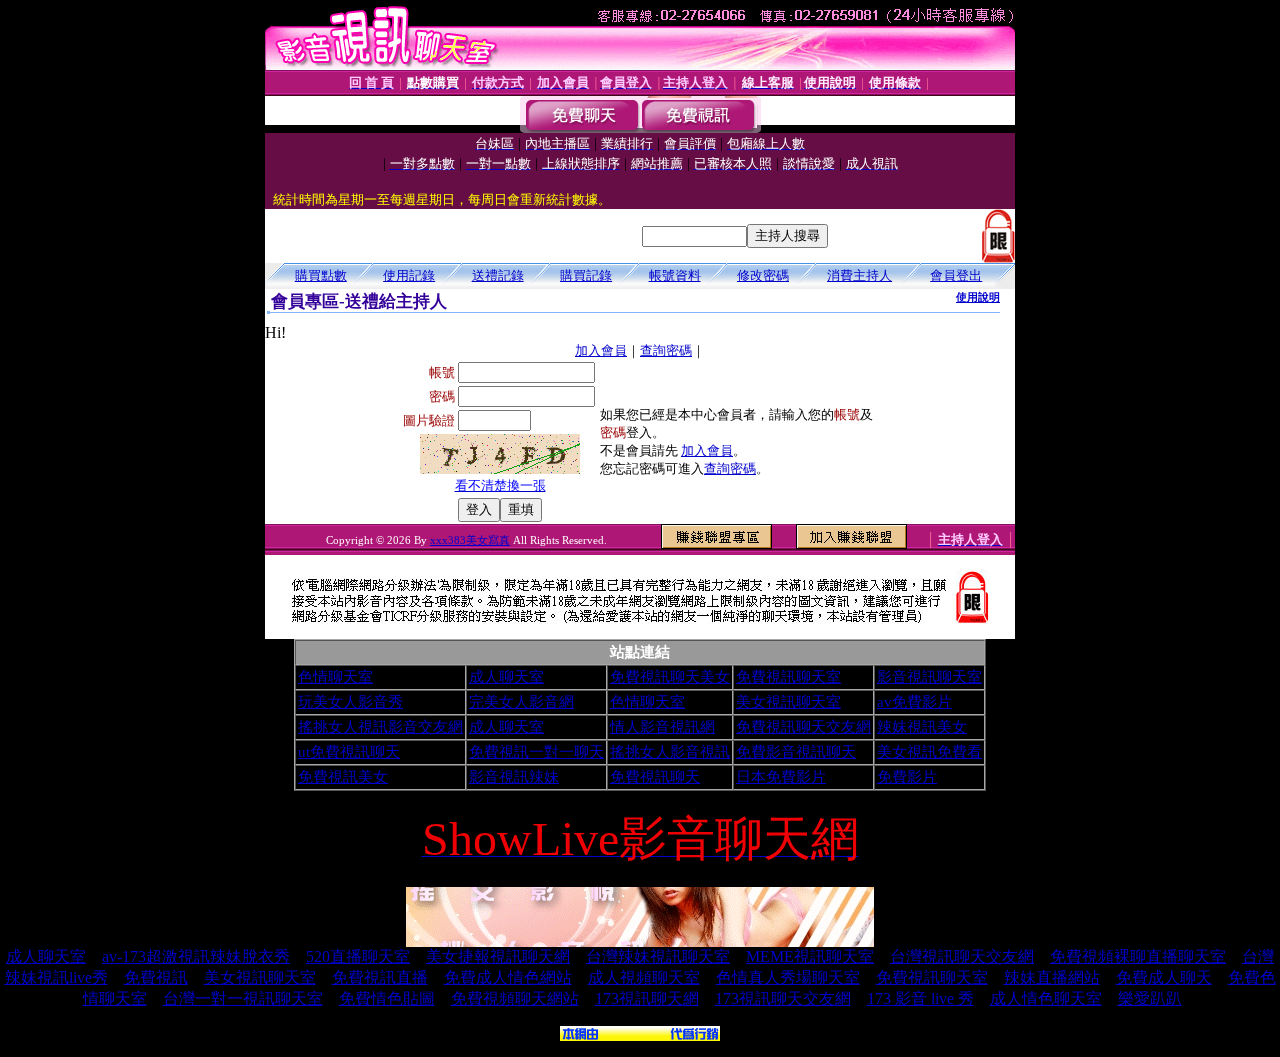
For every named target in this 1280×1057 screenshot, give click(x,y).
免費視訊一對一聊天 (536, 752)
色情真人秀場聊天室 (788, 977)
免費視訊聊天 (655, 777)
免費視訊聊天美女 (670, 677)
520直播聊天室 (358, 956)
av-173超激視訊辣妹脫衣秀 (196, 956)
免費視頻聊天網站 (515, 998)
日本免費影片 (781, 777)
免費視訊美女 (343, 777)
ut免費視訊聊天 (349, 752)
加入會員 (601, 350)
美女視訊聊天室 (788, 702)
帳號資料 (675, 275)
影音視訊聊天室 (929, 677)
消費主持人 (859, 275)
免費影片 (907, 777)
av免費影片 (914, 702)
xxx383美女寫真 (470, 540)
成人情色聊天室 (1046, 998)
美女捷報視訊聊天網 (498, 956)
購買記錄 (586, 275)
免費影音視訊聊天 (796, 752)
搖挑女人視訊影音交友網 (380, 727)
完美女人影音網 (521, 702)
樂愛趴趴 (1150, 998)
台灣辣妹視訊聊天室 (658, 956)
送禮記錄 (498, 275)
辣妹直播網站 (1052, 977)
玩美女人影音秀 (350, 702)
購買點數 (321, 275)
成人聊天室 (506, 677)
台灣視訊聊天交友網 (962, 956)
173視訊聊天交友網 (783, 998)
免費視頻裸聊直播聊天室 (1138, 956)
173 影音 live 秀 (920, 998)
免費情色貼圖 (387, 998)
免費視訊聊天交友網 (803, 727)
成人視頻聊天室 (644, 977)
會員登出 (956, 275)
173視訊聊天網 (647, 998)
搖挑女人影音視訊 (670, 752)
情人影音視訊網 (662, 727)
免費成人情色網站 (508, 977)
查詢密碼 (666, 350)
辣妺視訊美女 (922, 727)
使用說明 (978, 297)
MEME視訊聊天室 (810, 956)
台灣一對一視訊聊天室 (243, 998)
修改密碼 (763, 275)
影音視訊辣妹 (514, 777)
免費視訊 (156, 977)
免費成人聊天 (1164, 977)
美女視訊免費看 (929, 752)
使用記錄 (409, 275)
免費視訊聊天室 (788, 677)
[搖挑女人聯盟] (640, 1035)
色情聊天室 (335, 677)
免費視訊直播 (380, 977)
